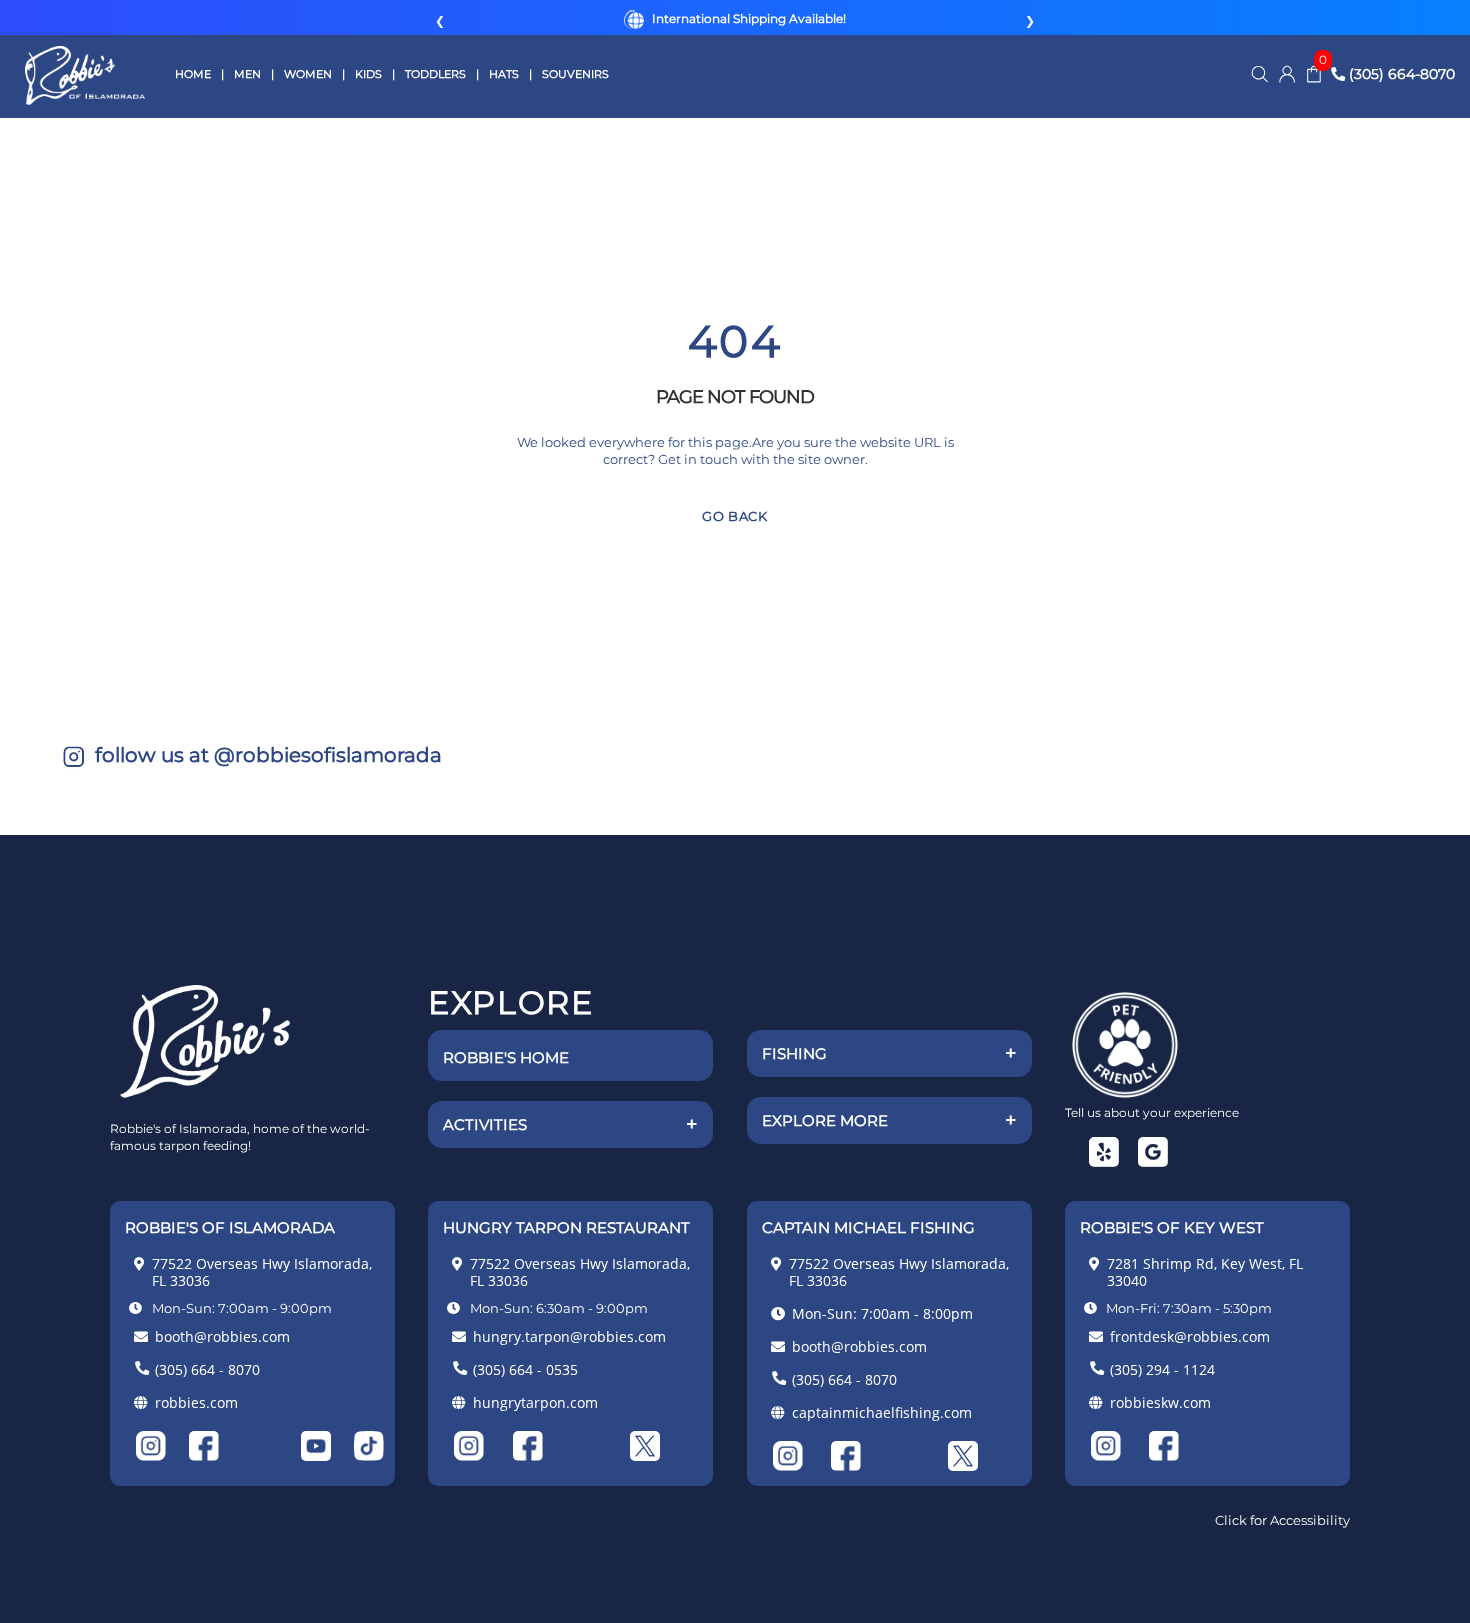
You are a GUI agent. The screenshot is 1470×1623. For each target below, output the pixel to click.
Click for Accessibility (1282, 1520)
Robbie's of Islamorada (85, 75)
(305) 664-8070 (1400, 74)
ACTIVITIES (570, 1124)
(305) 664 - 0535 (525, 1369)
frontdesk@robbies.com (1190, 1336)
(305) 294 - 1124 (1162, 1369)
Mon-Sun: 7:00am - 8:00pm (882, 1313)
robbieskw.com (1160, 1402)
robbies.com (196, 1402)
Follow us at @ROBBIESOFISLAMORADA (266, 755)
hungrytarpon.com (535, 1402)
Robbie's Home (506, 1057)
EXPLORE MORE (889, 1120)
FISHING (889, 1053)
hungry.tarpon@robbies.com (569, 1336)
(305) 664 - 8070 (207, 1369)
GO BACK (735, 516)
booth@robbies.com (222, 1336)
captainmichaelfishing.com (882, 1412)
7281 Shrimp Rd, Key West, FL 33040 (1205, 1272)
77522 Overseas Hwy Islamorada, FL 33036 (262, 1272)
